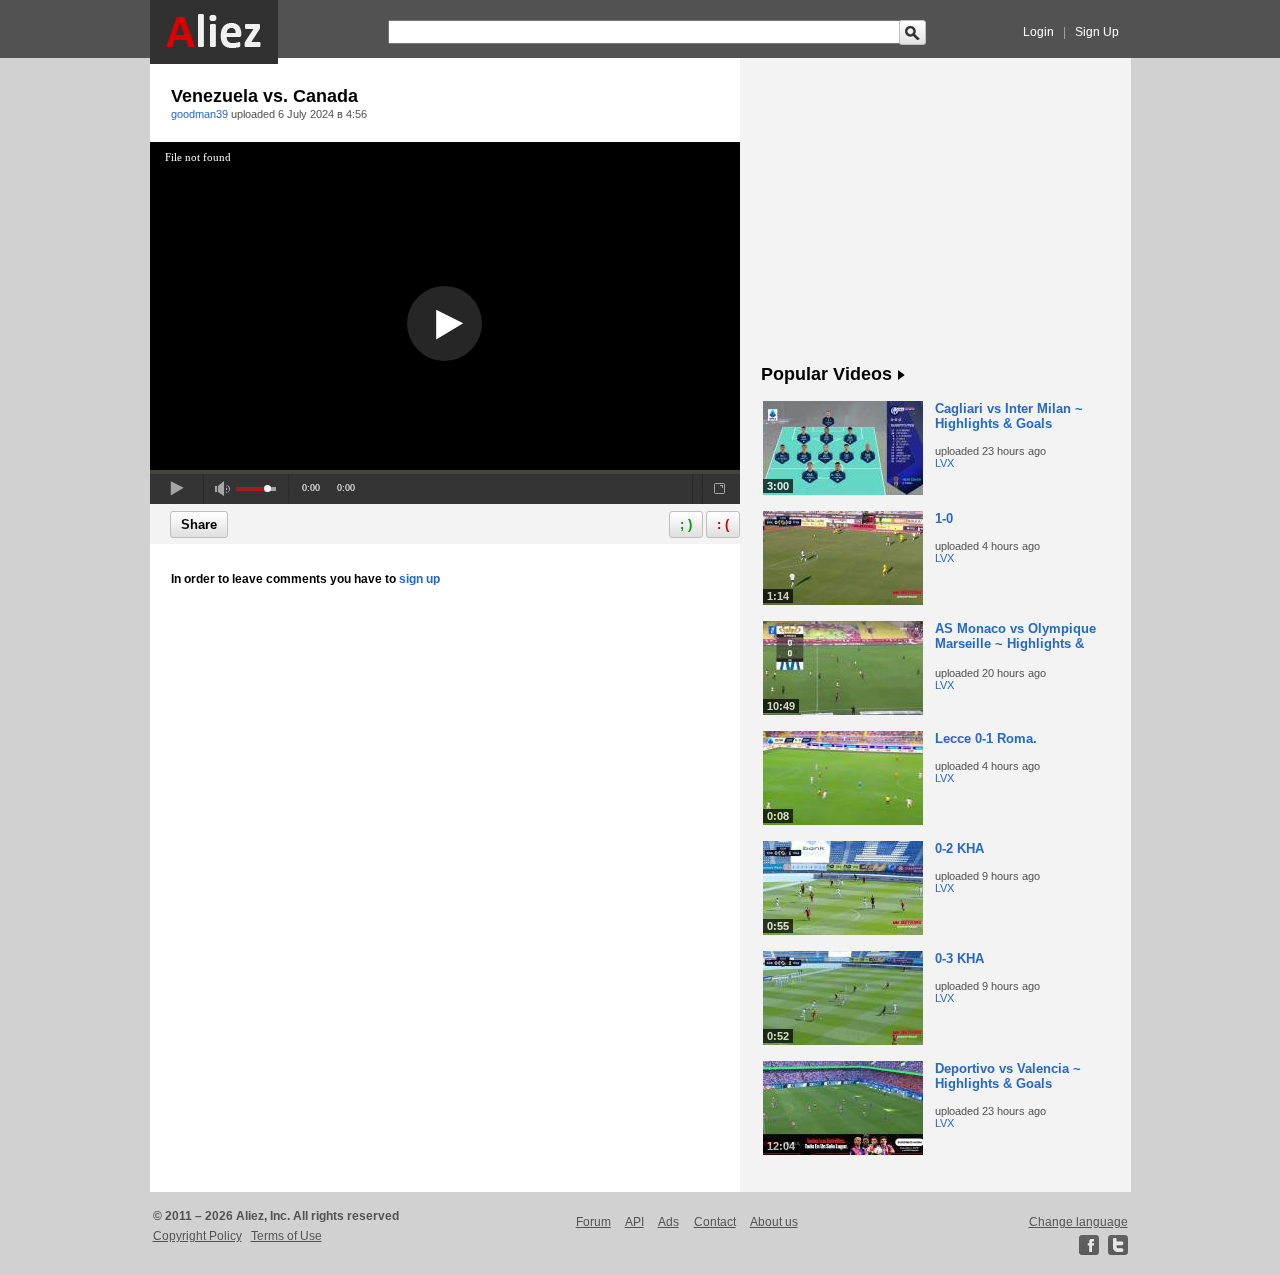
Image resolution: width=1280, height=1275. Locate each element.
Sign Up (1097, 32)
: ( (723, 524)
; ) (686, 524)
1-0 (944, 518)
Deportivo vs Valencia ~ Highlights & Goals (1008, 1076)
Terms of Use (286, 1236)
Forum (593, 1222)
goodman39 (199, 114)
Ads (668, 1222)
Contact (715, 1222)
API (634, 1222)
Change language (1078, 1222)
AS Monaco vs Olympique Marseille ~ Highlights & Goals (1015, 643)
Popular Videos (826, 374)
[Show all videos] (901, 376)
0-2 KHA (959, 848)
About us (774, 1222)
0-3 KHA (959, 958)
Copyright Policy (197, 1236)
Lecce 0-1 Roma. (986, 738)
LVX (944, 463)
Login (1038, 32)
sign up (419, 579)
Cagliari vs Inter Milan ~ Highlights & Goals (1009, 416)
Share (199, 524)
